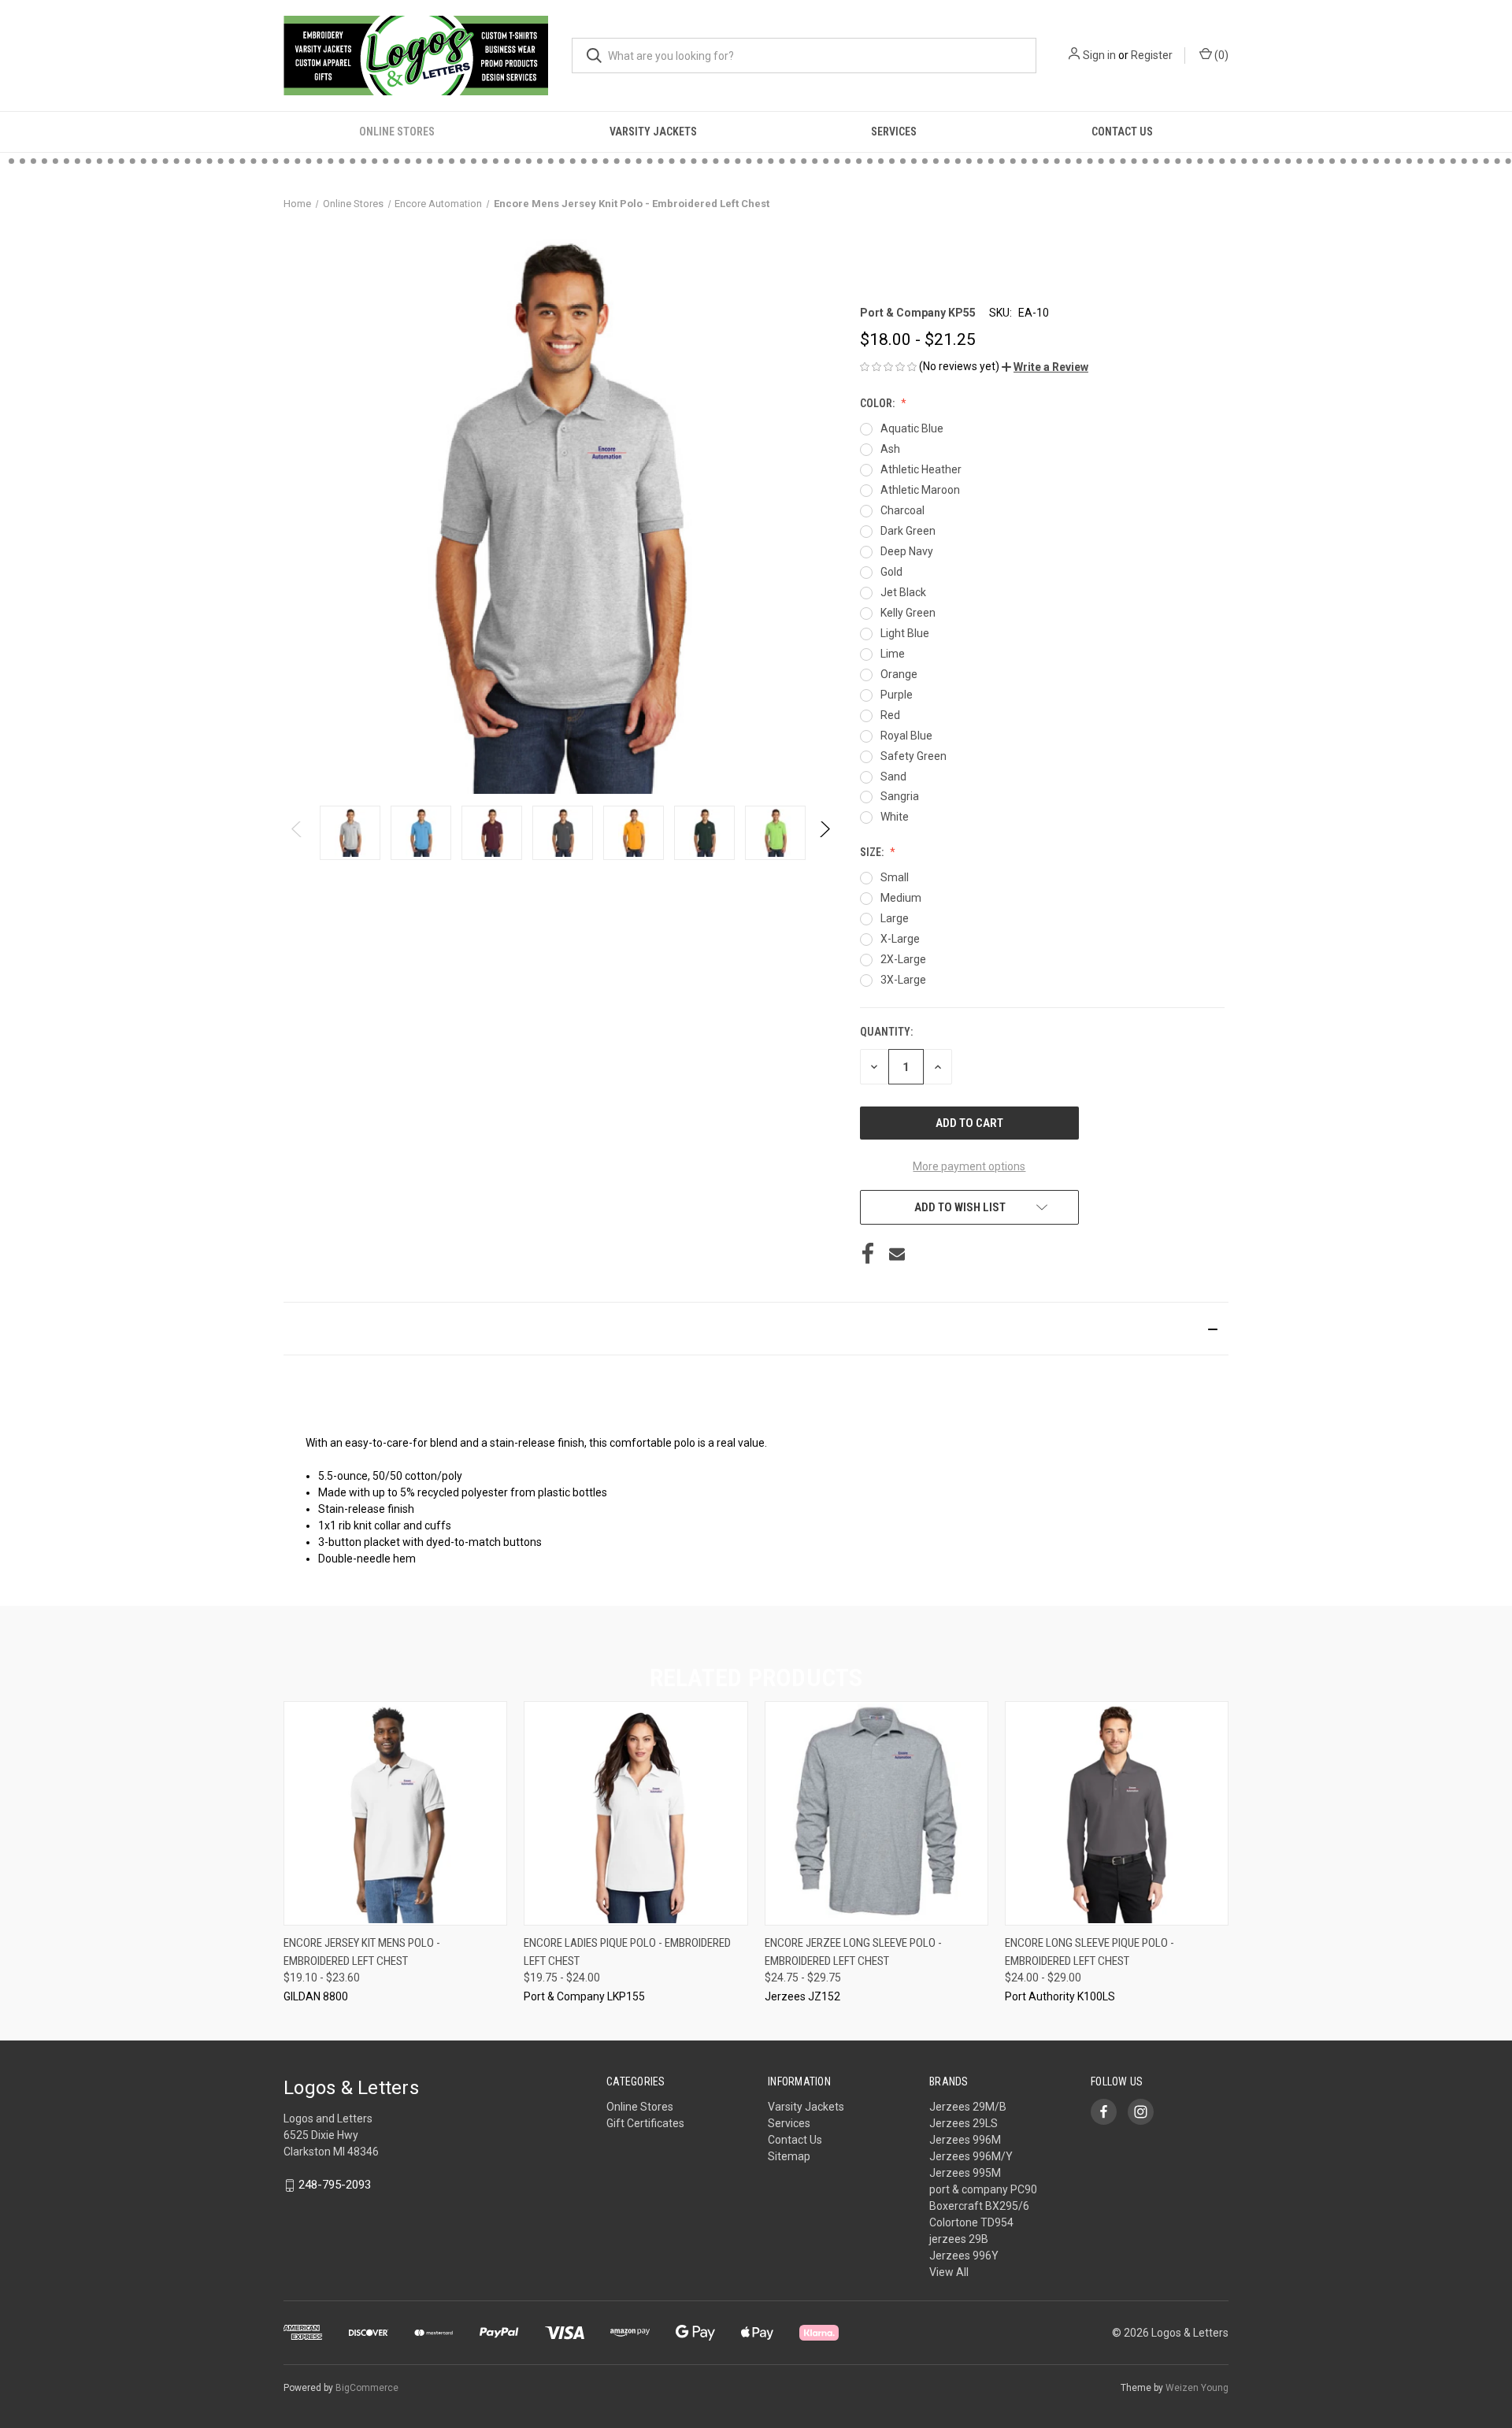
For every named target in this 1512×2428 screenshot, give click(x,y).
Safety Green (913, 756)
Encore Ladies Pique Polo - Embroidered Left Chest (627, 1952)
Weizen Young (1197, 2388)
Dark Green (908, 531)
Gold (891, 572)
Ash (890, 449)
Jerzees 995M (965, 2173)
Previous (297, 833)
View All (949, 2272)
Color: (878, 403)
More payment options (969, 1166)
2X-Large (903, 959)
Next (824, 833)
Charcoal (902, 510)
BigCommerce (367, 2388)
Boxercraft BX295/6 (979, 2206)
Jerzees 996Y (964, 2256)
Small (895, 877)
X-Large (900, 939)
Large (895, 918)
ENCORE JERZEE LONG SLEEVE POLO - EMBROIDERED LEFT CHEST (853, 1952)
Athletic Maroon (920, 490)
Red (890, 715)
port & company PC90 (983, 2189)
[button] (1045, 367)
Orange (899, 674)
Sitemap (789, 2156)
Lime (893, 654)
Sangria (900, 796)
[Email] (897, 1254)
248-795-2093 (335, 2185)
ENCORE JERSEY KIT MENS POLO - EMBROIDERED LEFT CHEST (362, 1952)
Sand (893, 777)
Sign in (1099, 55)
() (1220, 55)
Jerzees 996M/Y (971, 2156)
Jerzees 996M (965, 2140)
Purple (897, 695)
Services (894, 132)
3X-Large (903, 980)
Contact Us (1122, 132)
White (895, 817)
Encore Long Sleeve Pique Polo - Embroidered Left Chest (1090, 1952)
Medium (901, 898)
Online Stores (397, 132)
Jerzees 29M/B (968, 2107)
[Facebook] (868, 1254)
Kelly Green (908, 613)
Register (1152, 55)
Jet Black (903, 592)
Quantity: (886, 1032)
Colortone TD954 (971, 2222)
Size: (873, 852)
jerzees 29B (959, 2239)
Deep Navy (907, 551)
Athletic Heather (921, 469)
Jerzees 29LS (964, 2123)
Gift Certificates (645, 2123)
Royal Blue (906, 736)
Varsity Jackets (653, 132)
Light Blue (905, 633)
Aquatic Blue (912, 428)
